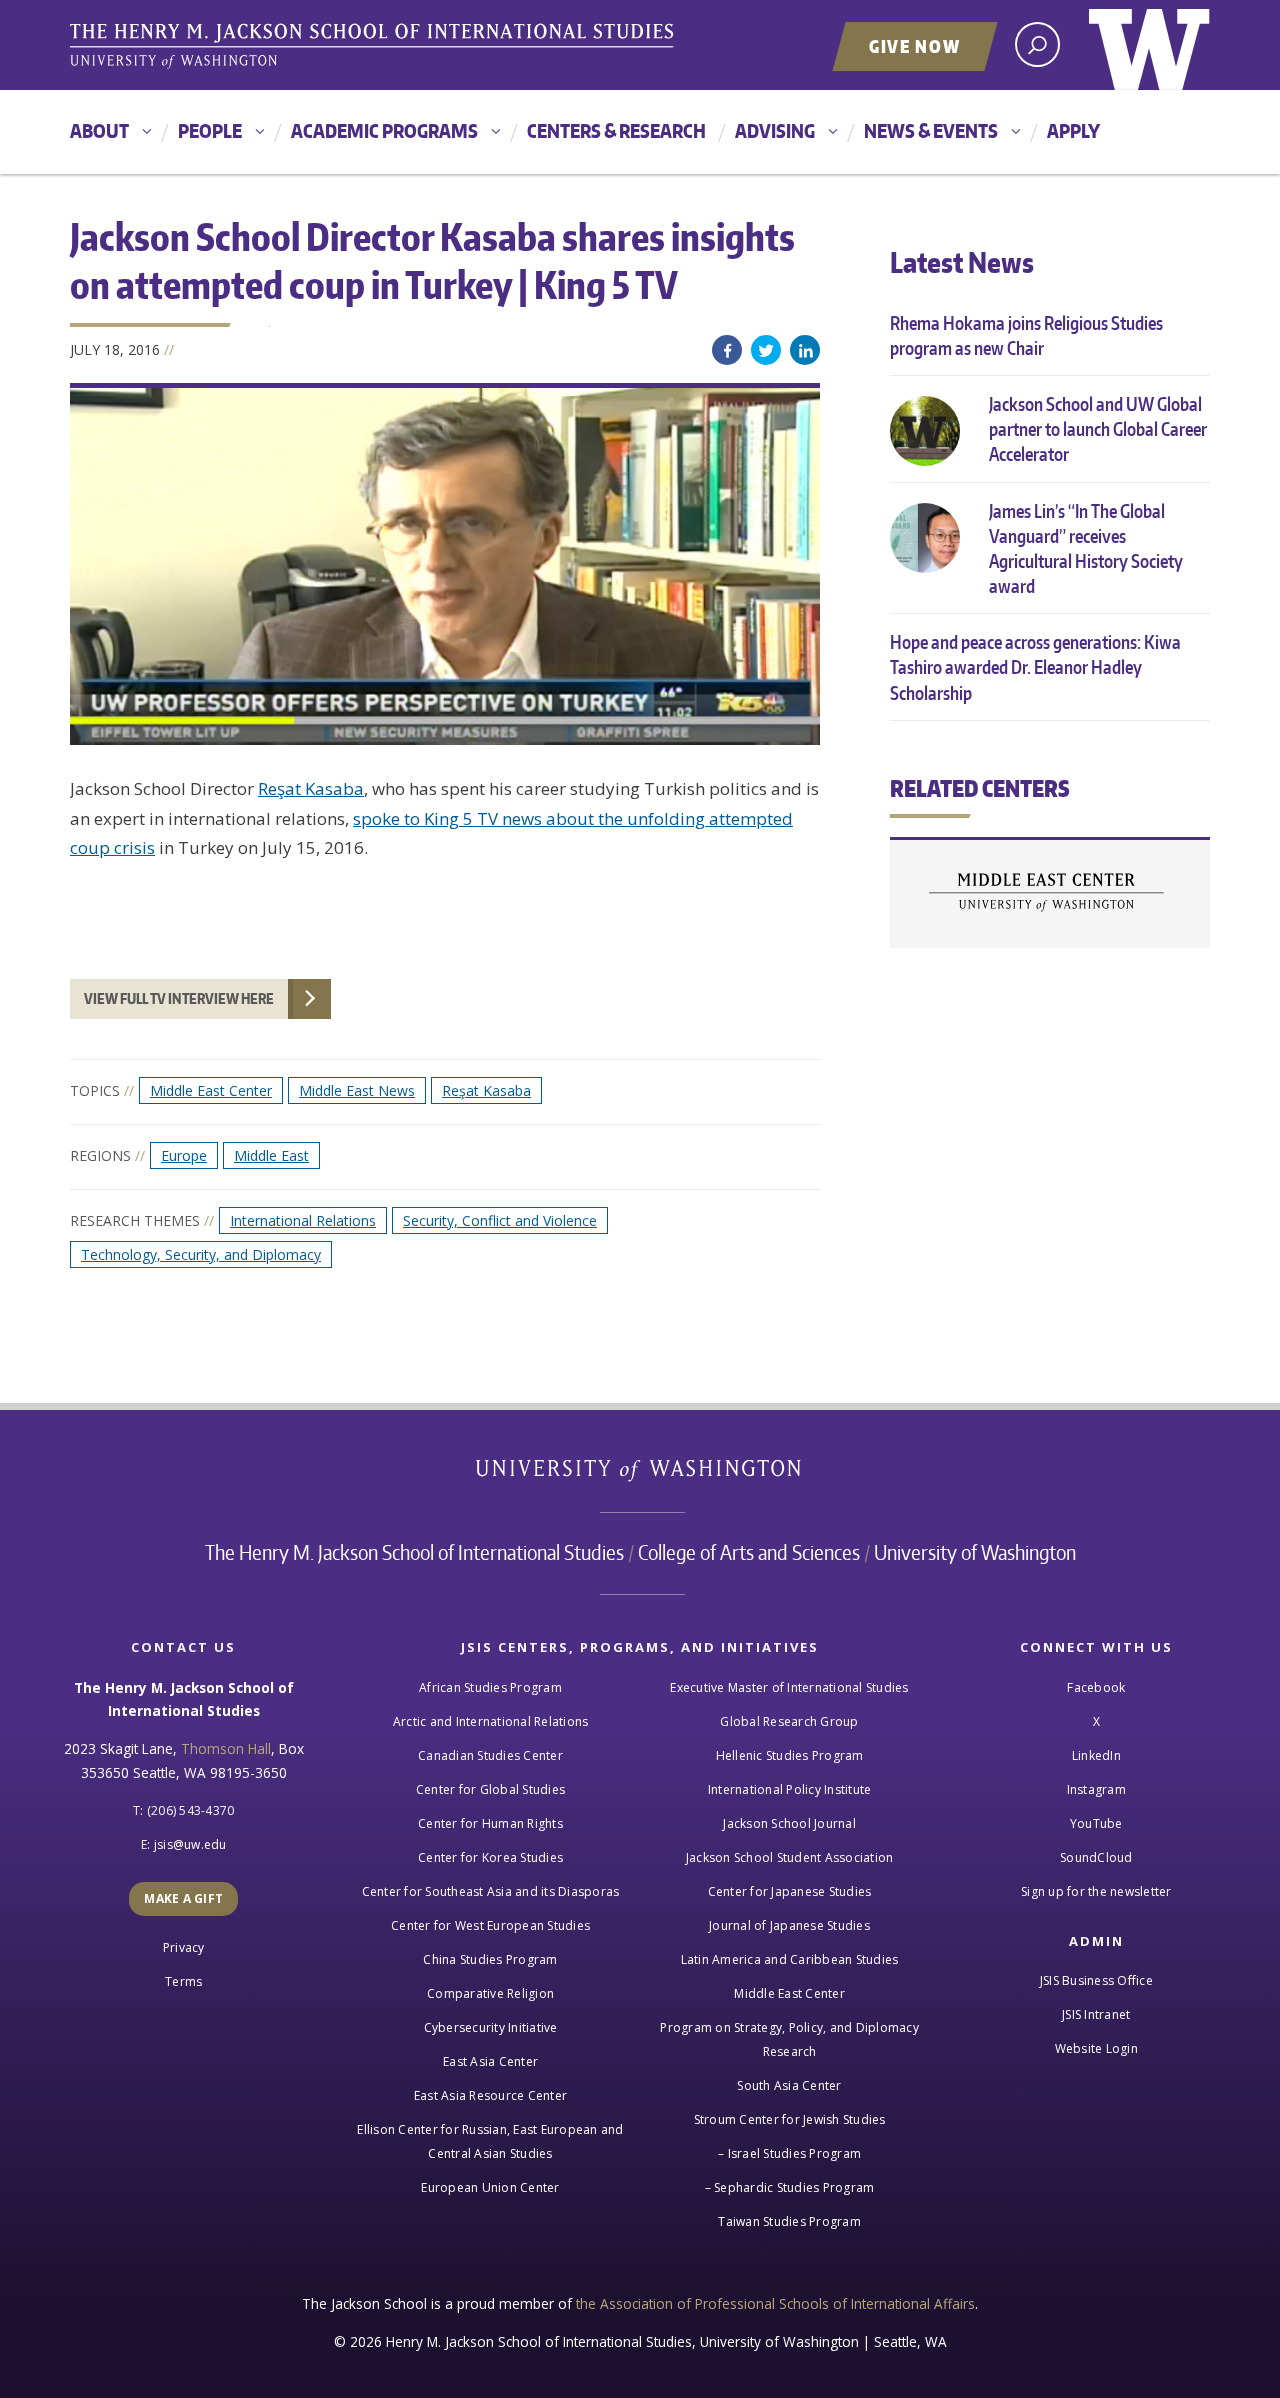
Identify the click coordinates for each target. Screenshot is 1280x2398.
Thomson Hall (226, 1748)
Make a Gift (183, 1898)
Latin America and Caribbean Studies (790, 1959)
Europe (184, 1155)
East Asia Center (490, 2061)
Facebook (727, 350)
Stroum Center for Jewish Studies (790, 2119)
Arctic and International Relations (491, 1721)
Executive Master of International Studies (789, 1687)
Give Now (915, 46)
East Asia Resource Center (490, 2095)
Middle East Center (211, 1090)
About (99, 130)
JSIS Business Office (1096, 1980)
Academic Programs (384, 130)
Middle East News (357, 1090)
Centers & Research (616, 130)
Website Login (1096, 2048)
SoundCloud (1096, 1857)
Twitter (766, 350)
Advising (775, 130)
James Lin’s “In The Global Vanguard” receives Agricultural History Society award (1086, 548)
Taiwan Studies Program (789, 2221)
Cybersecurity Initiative (491, 2027)
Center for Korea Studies (490, 1857)
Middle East (271, 1155)
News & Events (931, 130)
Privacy (184, 1947)
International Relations (303, 1220)
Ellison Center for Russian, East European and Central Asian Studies (490, 2141)
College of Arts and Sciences (749, 1552)
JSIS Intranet (1096, 2014)
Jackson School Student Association (790, 1857)
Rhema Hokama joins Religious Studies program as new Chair (1026, 335)
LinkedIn (805, 350)
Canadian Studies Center (490, 1755)
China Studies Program (490, 1959)
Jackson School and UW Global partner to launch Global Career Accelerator (1098, 428)
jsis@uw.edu (190, 1844)
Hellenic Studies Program (790, 1755)
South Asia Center (789, 2085)
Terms (183, 1981)
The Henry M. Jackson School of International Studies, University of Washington (375, 47)
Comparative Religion (490, 1993)
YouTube (1096, 1823)
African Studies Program (490, 1687)
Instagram (1096, 1789)
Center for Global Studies (490, 1789)
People (210, 130)
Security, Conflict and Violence (500, 1220)
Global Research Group (789, 1721)
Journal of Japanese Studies (789, 1925)
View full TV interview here (179, 998)
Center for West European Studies (490, 1925)
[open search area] (1037, 44)
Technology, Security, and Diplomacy (201, 1254)
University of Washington (1149, 45)
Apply (1073, 130)
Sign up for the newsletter (1096, 1891)
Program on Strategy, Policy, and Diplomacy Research (789, 2039)
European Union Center (490, 2187)
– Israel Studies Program (789, 2153)
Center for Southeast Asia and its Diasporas (491, 1891)
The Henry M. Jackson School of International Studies (414, 1552)
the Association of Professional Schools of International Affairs (775, 2303)
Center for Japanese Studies (790, 1891)
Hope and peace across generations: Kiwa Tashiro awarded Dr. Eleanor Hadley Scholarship (1035, 666)
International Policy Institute (790, 1789)
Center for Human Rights (490, 1823)
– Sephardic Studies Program (790, 2187)
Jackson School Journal (789, 1823)
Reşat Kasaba (311, 788)
